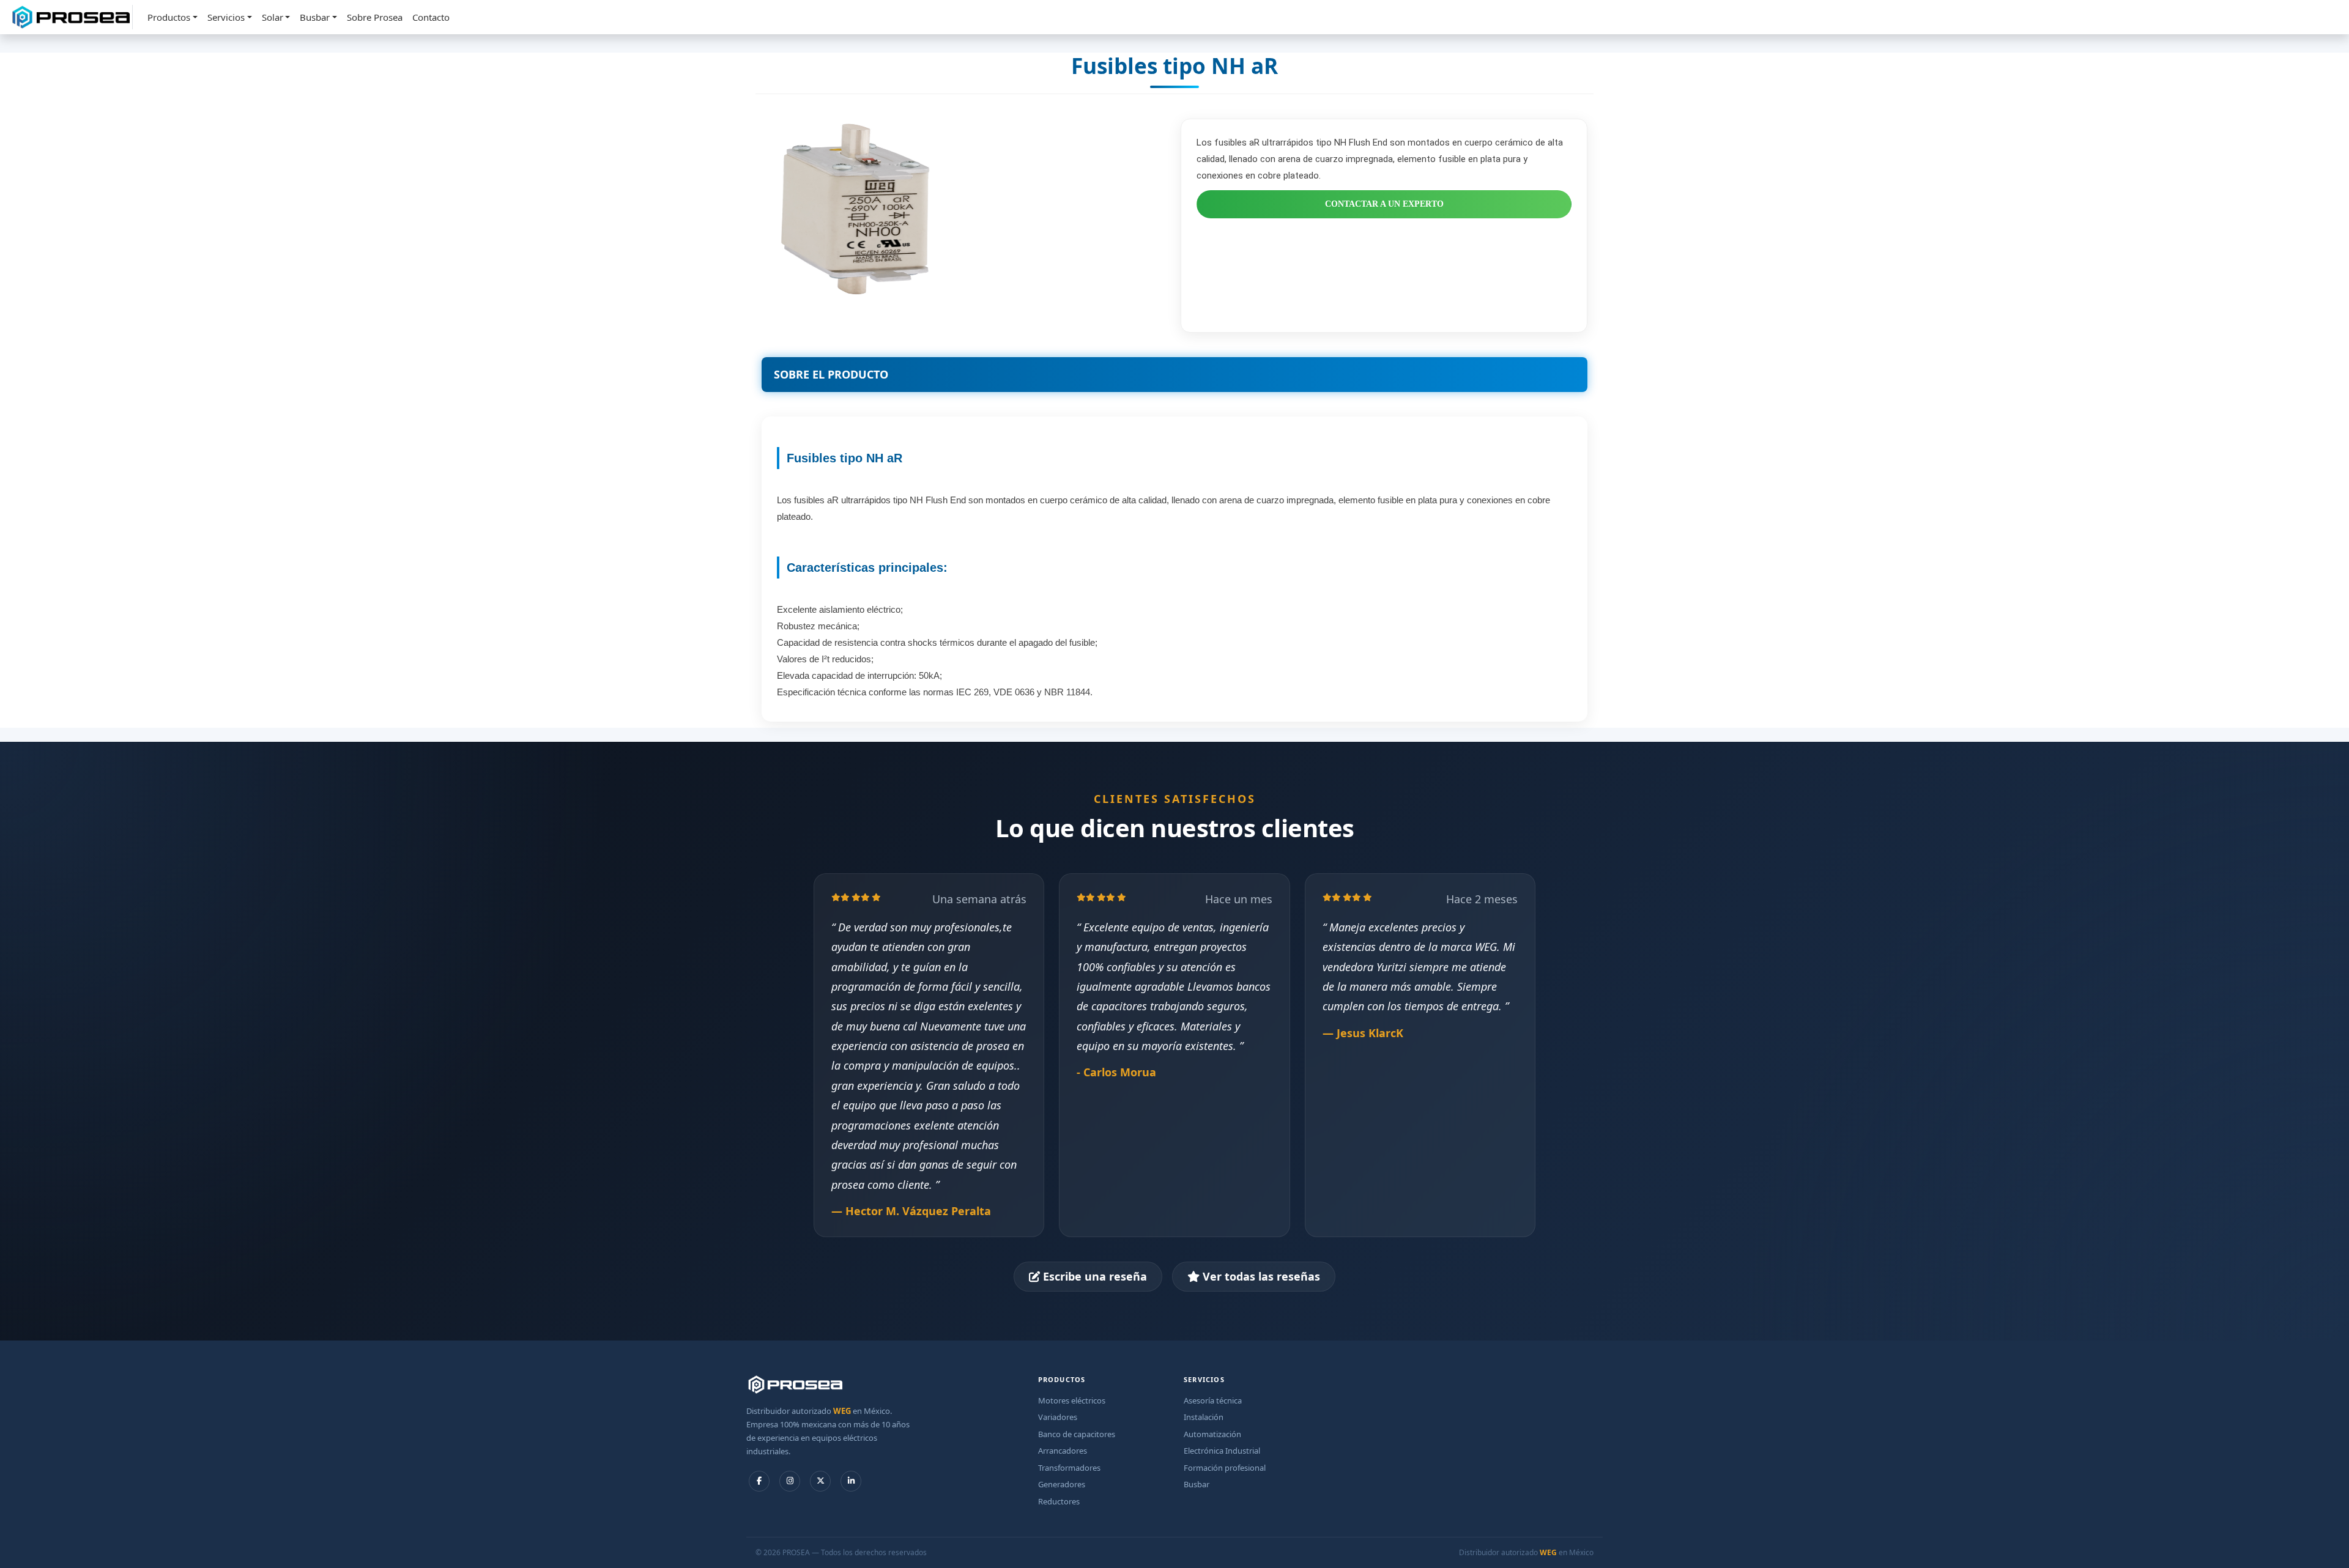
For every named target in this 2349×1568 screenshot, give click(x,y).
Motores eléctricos (1072, 1400)
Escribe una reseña (1093, 1276)
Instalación (1204, 1417)
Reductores (1059, 1501)
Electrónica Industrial (1222, 1451)
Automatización (1212, 1434)
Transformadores (1069, 1468)
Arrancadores (1063, 1451)
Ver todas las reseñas (1260, 1276)
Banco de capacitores (1077, 1434)
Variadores (1058, 1417)
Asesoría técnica (1213, 1400)
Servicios (226, 17)
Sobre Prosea (375, 17)
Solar (273, 17)
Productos (169, 17)
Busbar (315, 17)
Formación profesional (1225, 1468)
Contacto (431, 17)
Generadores (1062, 1484)
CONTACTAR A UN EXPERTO (1384, 204)
